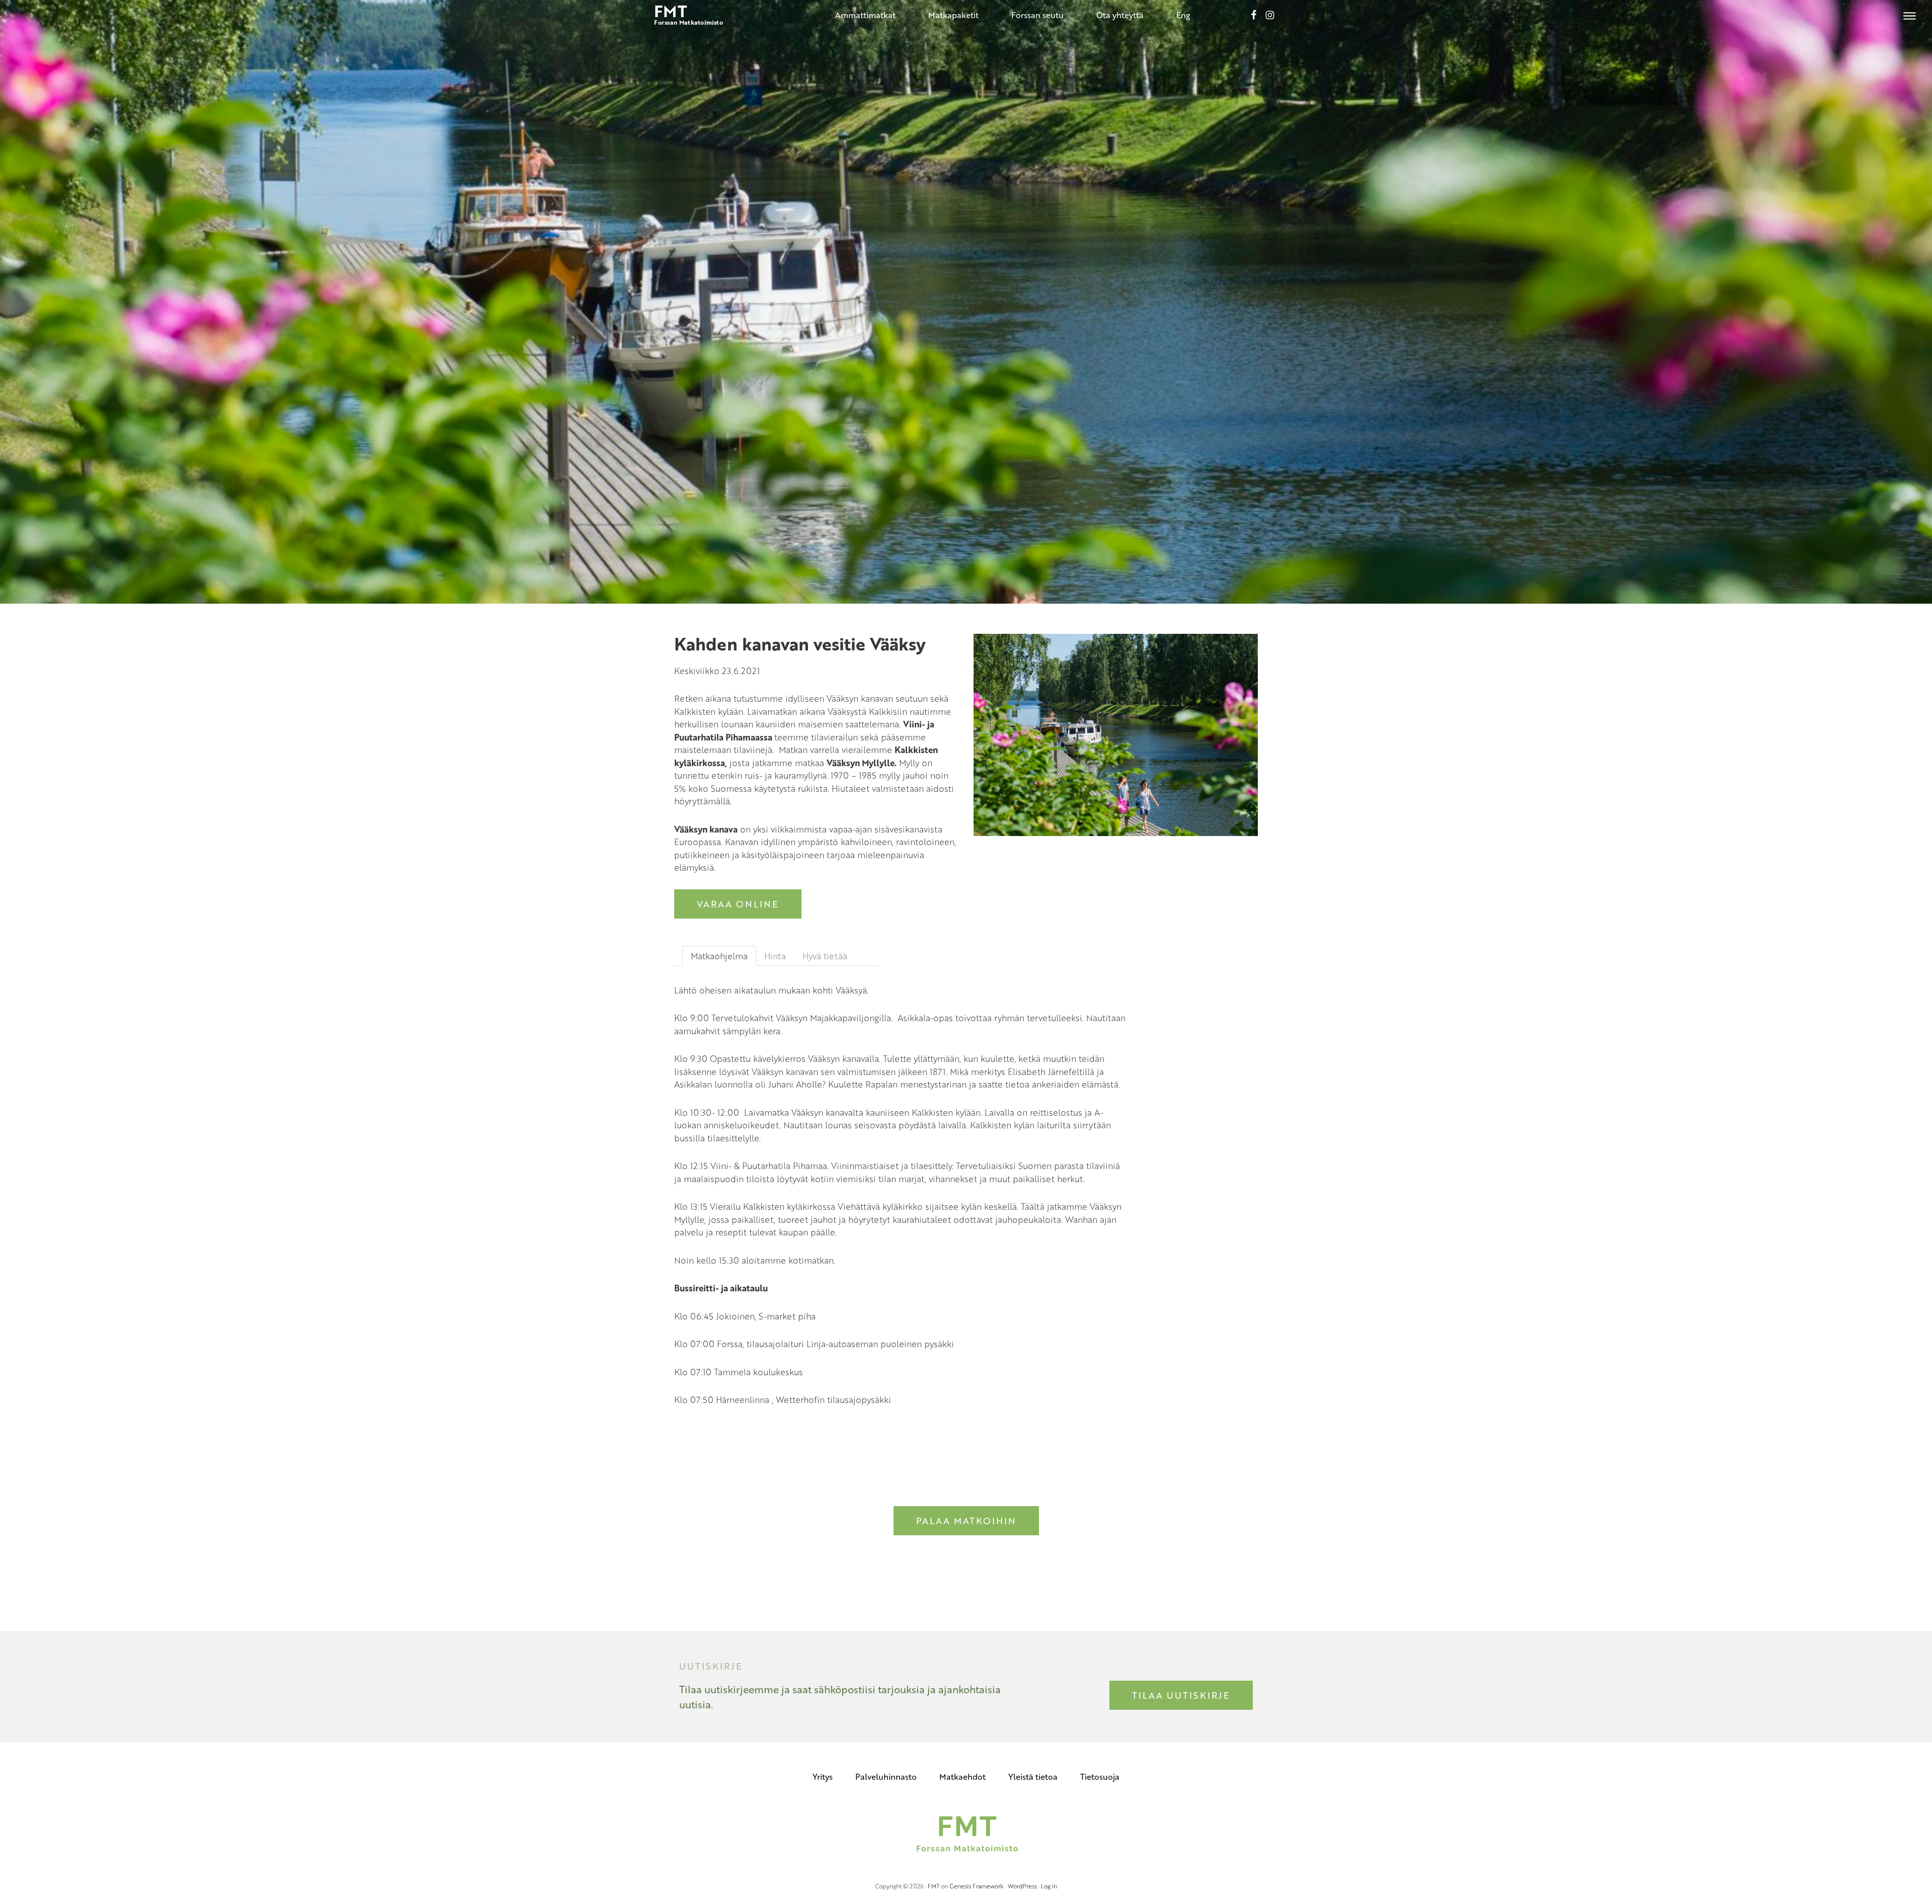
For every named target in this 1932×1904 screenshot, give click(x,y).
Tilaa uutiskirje (1181, 1695)
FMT (934, 1886)
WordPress (1022, 1886)
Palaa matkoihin (966, 1521)
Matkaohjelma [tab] (719, 956)
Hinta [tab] (775, 956)
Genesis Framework (977, 1886)
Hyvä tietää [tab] (825, 956)
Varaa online (738, 904)
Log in (1049, 1886)
